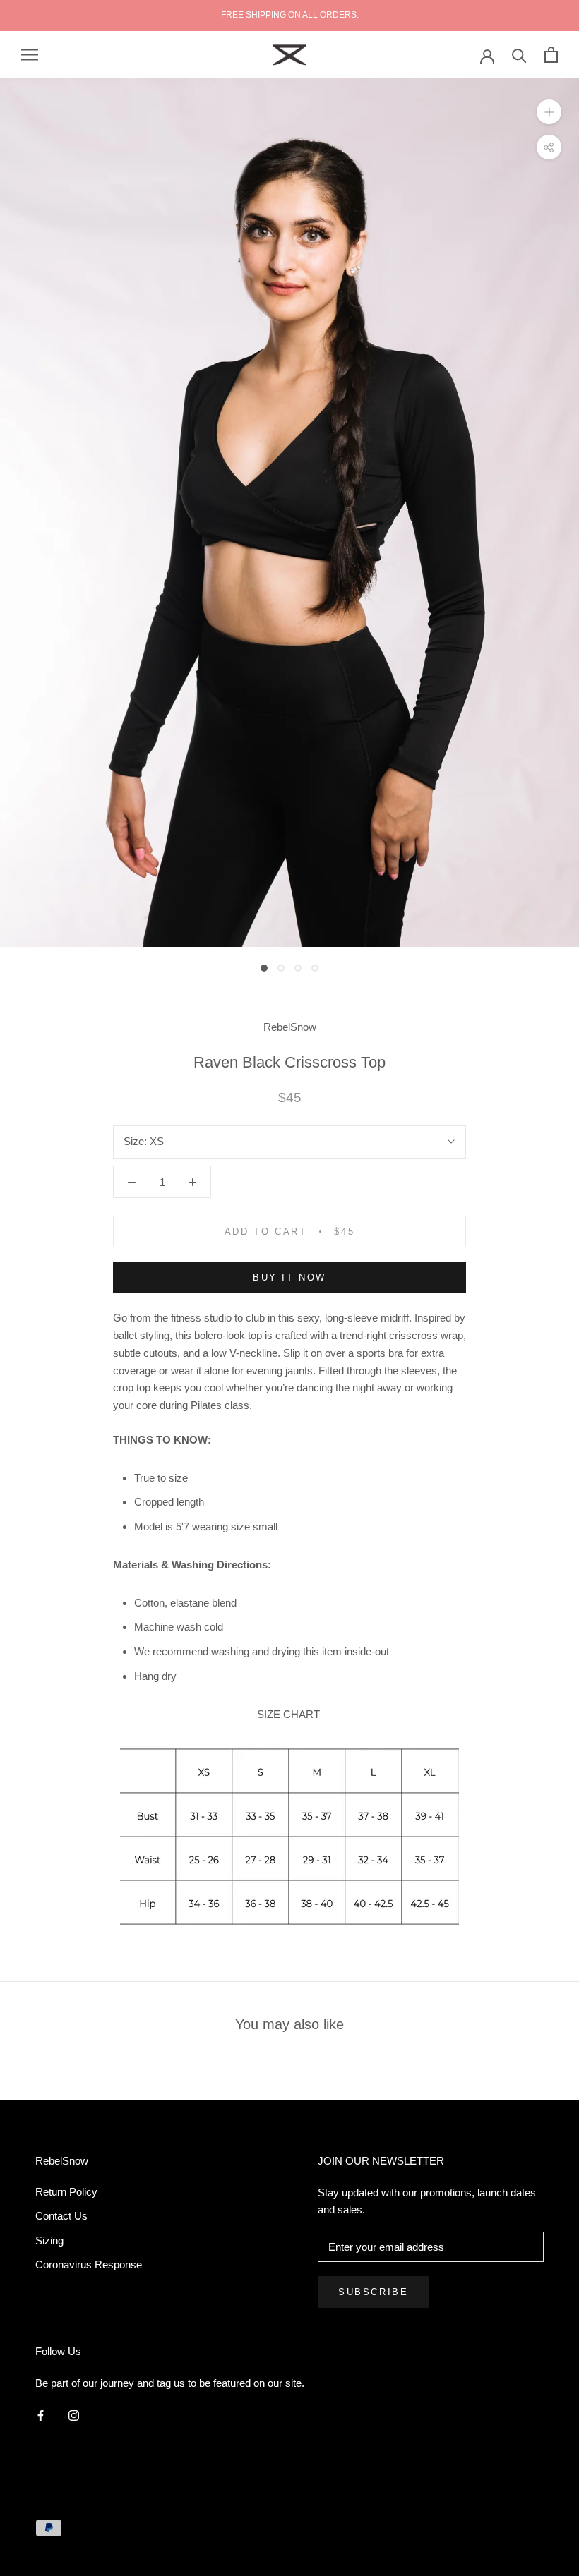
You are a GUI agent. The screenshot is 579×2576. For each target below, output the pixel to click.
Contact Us (61, 2216)
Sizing (49, 2241)
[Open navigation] (30, 55)
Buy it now (289, 1277)
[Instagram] (74, 2415)
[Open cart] (551, 55)
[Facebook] (41, 2415)
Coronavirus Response (89, 2264)
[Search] (519, 55)
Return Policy (66, 2192)
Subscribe (373, 2292)
